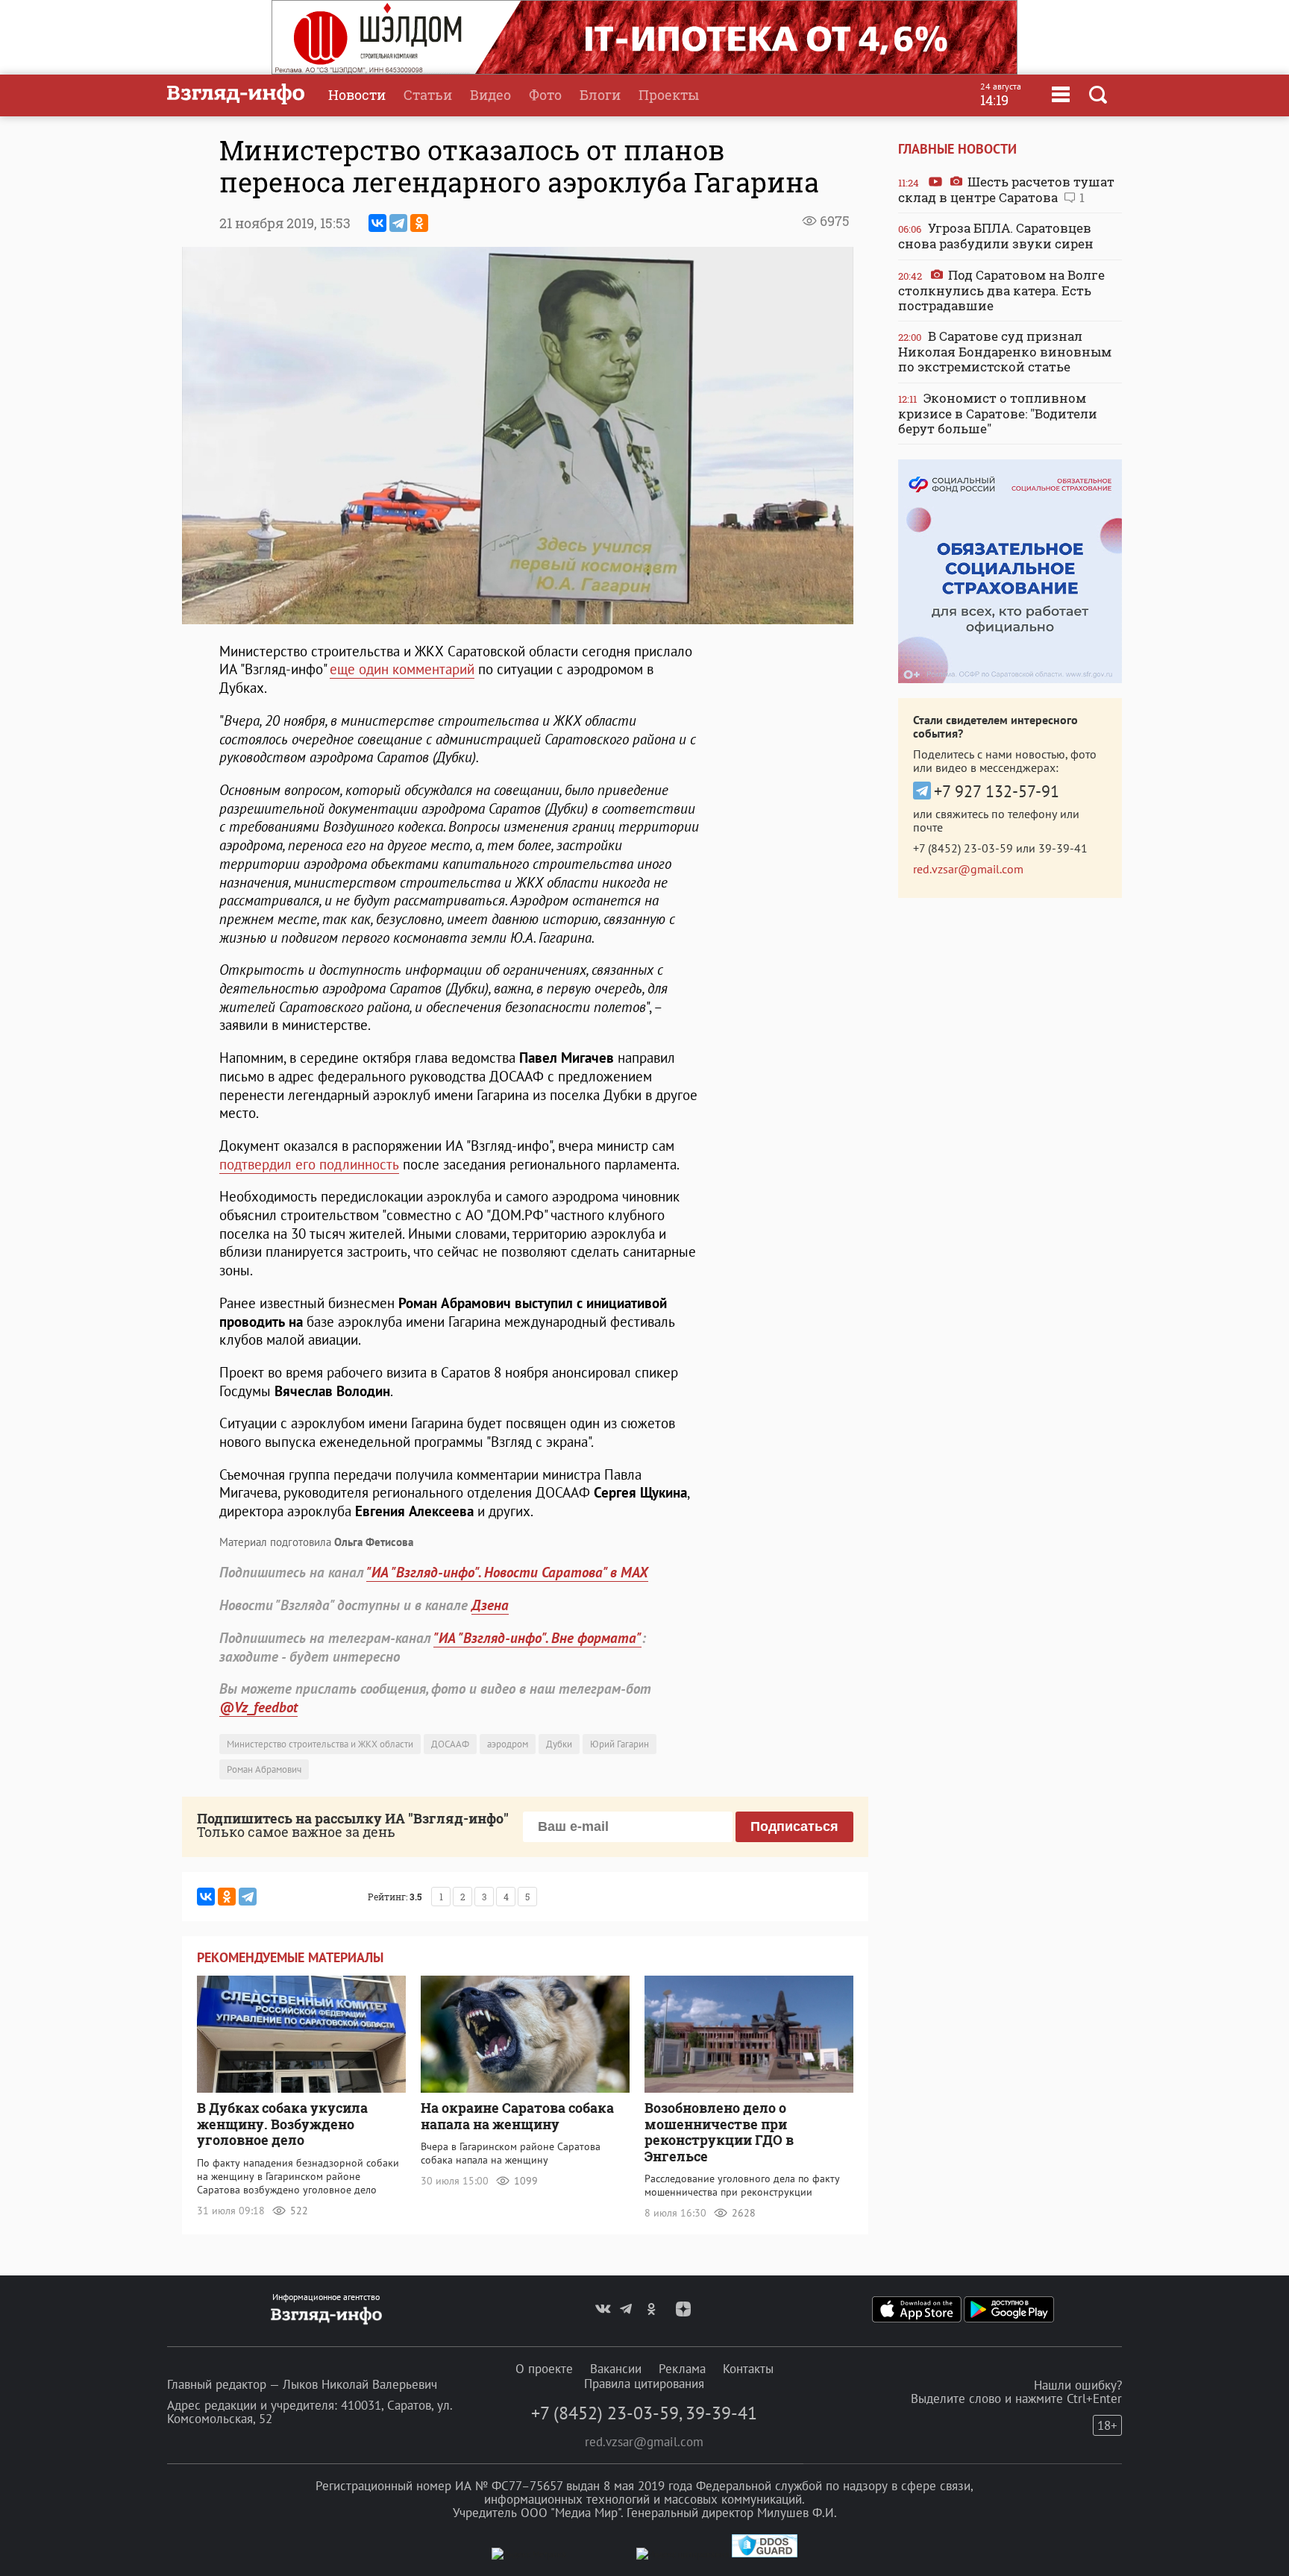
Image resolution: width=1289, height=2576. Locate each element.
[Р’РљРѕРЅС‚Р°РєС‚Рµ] (377, 223)
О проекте (544, 2369)
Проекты (669, 95)
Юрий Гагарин (620, 1744)
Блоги (600, 95)
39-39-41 (1063, 848)
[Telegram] (398, 223)
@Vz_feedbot (258, 1707)
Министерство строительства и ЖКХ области (320, 1744)
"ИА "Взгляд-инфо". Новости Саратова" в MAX (507, 1572)
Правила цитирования (644, 2384)
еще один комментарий (402, 669)
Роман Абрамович (264, 1769)
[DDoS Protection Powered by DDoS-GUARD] (765, 2554)
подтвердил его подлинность (309, 1164)
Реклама (682, 2369)
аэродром (508, 1744)
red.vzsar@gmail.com (968, 869)
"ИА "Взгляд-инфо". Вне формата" (537, 1638)
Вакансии (616, 2369)
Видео (490, 95)
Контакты (748, 2369)
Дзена (490, 1605)
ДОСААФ (450, 1744)
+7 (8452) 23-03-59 (963, 848)
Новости (357, 95)
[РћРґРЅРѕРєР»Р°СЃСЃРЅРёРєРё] (419, 223)
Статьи (428, 95)
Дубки (559, 1744)
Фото (545, 95)
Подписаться (794, 1826)
